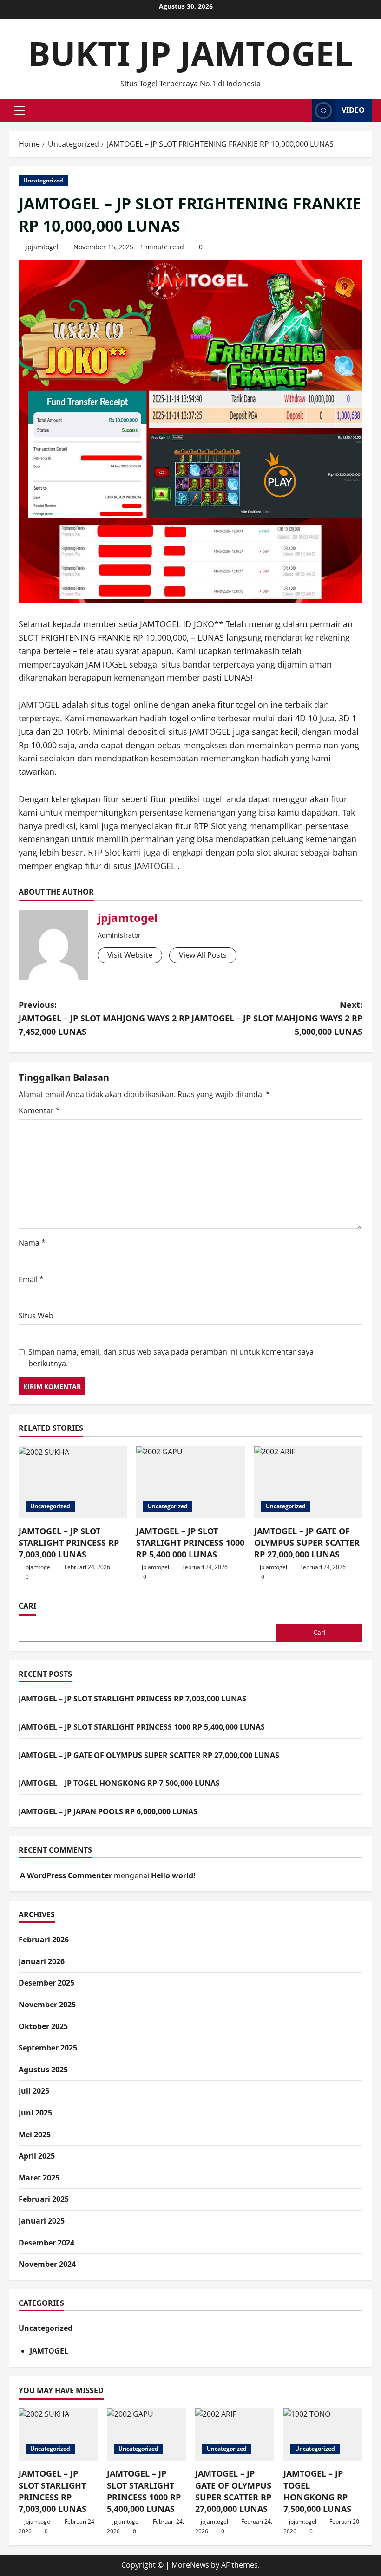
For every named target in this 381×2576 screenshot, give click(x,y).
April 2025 (37, 2156)
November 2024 (47, 2264)
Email (31, 1279)
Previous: (104, 1018)
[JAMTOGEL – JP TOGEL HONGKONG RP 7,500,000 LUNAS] (323, 2435)
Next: (277, 1018)
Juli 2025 (34, 2091)
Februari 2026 (44, 1940)
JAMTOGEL (49, 2351)
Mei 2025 (35, 2135)
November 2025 (47, 2005)
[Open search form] (302, 111)
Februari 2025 (44, 2199)
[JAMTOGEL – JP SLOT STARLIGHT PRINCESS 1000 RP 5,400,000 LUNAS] (190, 1482)
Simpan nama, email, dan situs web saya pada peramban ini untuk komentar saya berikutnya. (171, 1358)
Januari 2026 (42, 1961)
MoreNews (190, 2565)
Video (353, 110)
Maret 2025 (39, 2178)
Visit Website (130, 955)
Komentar (39, 1110)
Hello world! (173, 1875)
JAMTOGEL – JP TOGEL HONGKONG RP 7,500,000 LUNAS (119, 1783)
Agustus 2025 (43, 2070)
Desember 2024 (46, 2243)
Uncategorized (43, 180)
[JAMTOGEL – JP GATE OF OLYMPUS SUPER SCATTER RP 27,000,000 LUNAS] (308, 1482)
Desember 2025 (46, 1983)
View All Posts (203, 955)
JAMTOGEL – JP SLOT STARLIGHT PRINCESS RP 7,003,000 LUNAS (69, 1543)
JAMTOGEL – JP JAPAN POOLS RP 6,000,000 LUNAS (108, 1811)
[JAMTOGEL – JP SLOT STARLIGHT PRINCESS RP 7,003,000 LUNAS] (73, 1482)
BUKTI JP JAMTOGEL (190, 53)
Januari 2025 (42, 2221)
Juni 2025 (35, 2113)
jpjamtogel (42, 247)
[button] (19, 110)
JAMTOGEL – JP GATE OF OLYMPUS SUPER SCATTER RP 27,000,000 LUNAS (307, 1543)
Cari (27, 1606)
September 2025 (48, 2048)
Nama (32, 1243)
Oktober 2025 (43, 2026)
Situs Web (36, 1316)
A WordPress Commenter (66, 1875)
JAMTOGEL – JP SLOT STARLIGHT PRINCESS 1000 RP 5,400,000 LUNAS (190, 1543)
